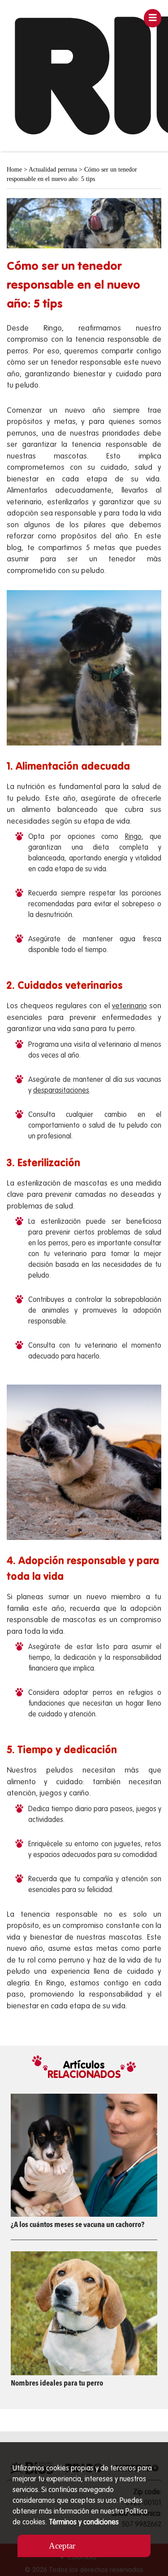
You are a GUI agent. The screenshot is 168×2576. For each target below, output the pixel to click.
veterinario (129, 1006)
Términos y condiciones (84, 2523)
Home (14, 170)
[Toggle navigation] (153, 18)
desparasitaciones (61, 1091)
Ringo (133, 837)
